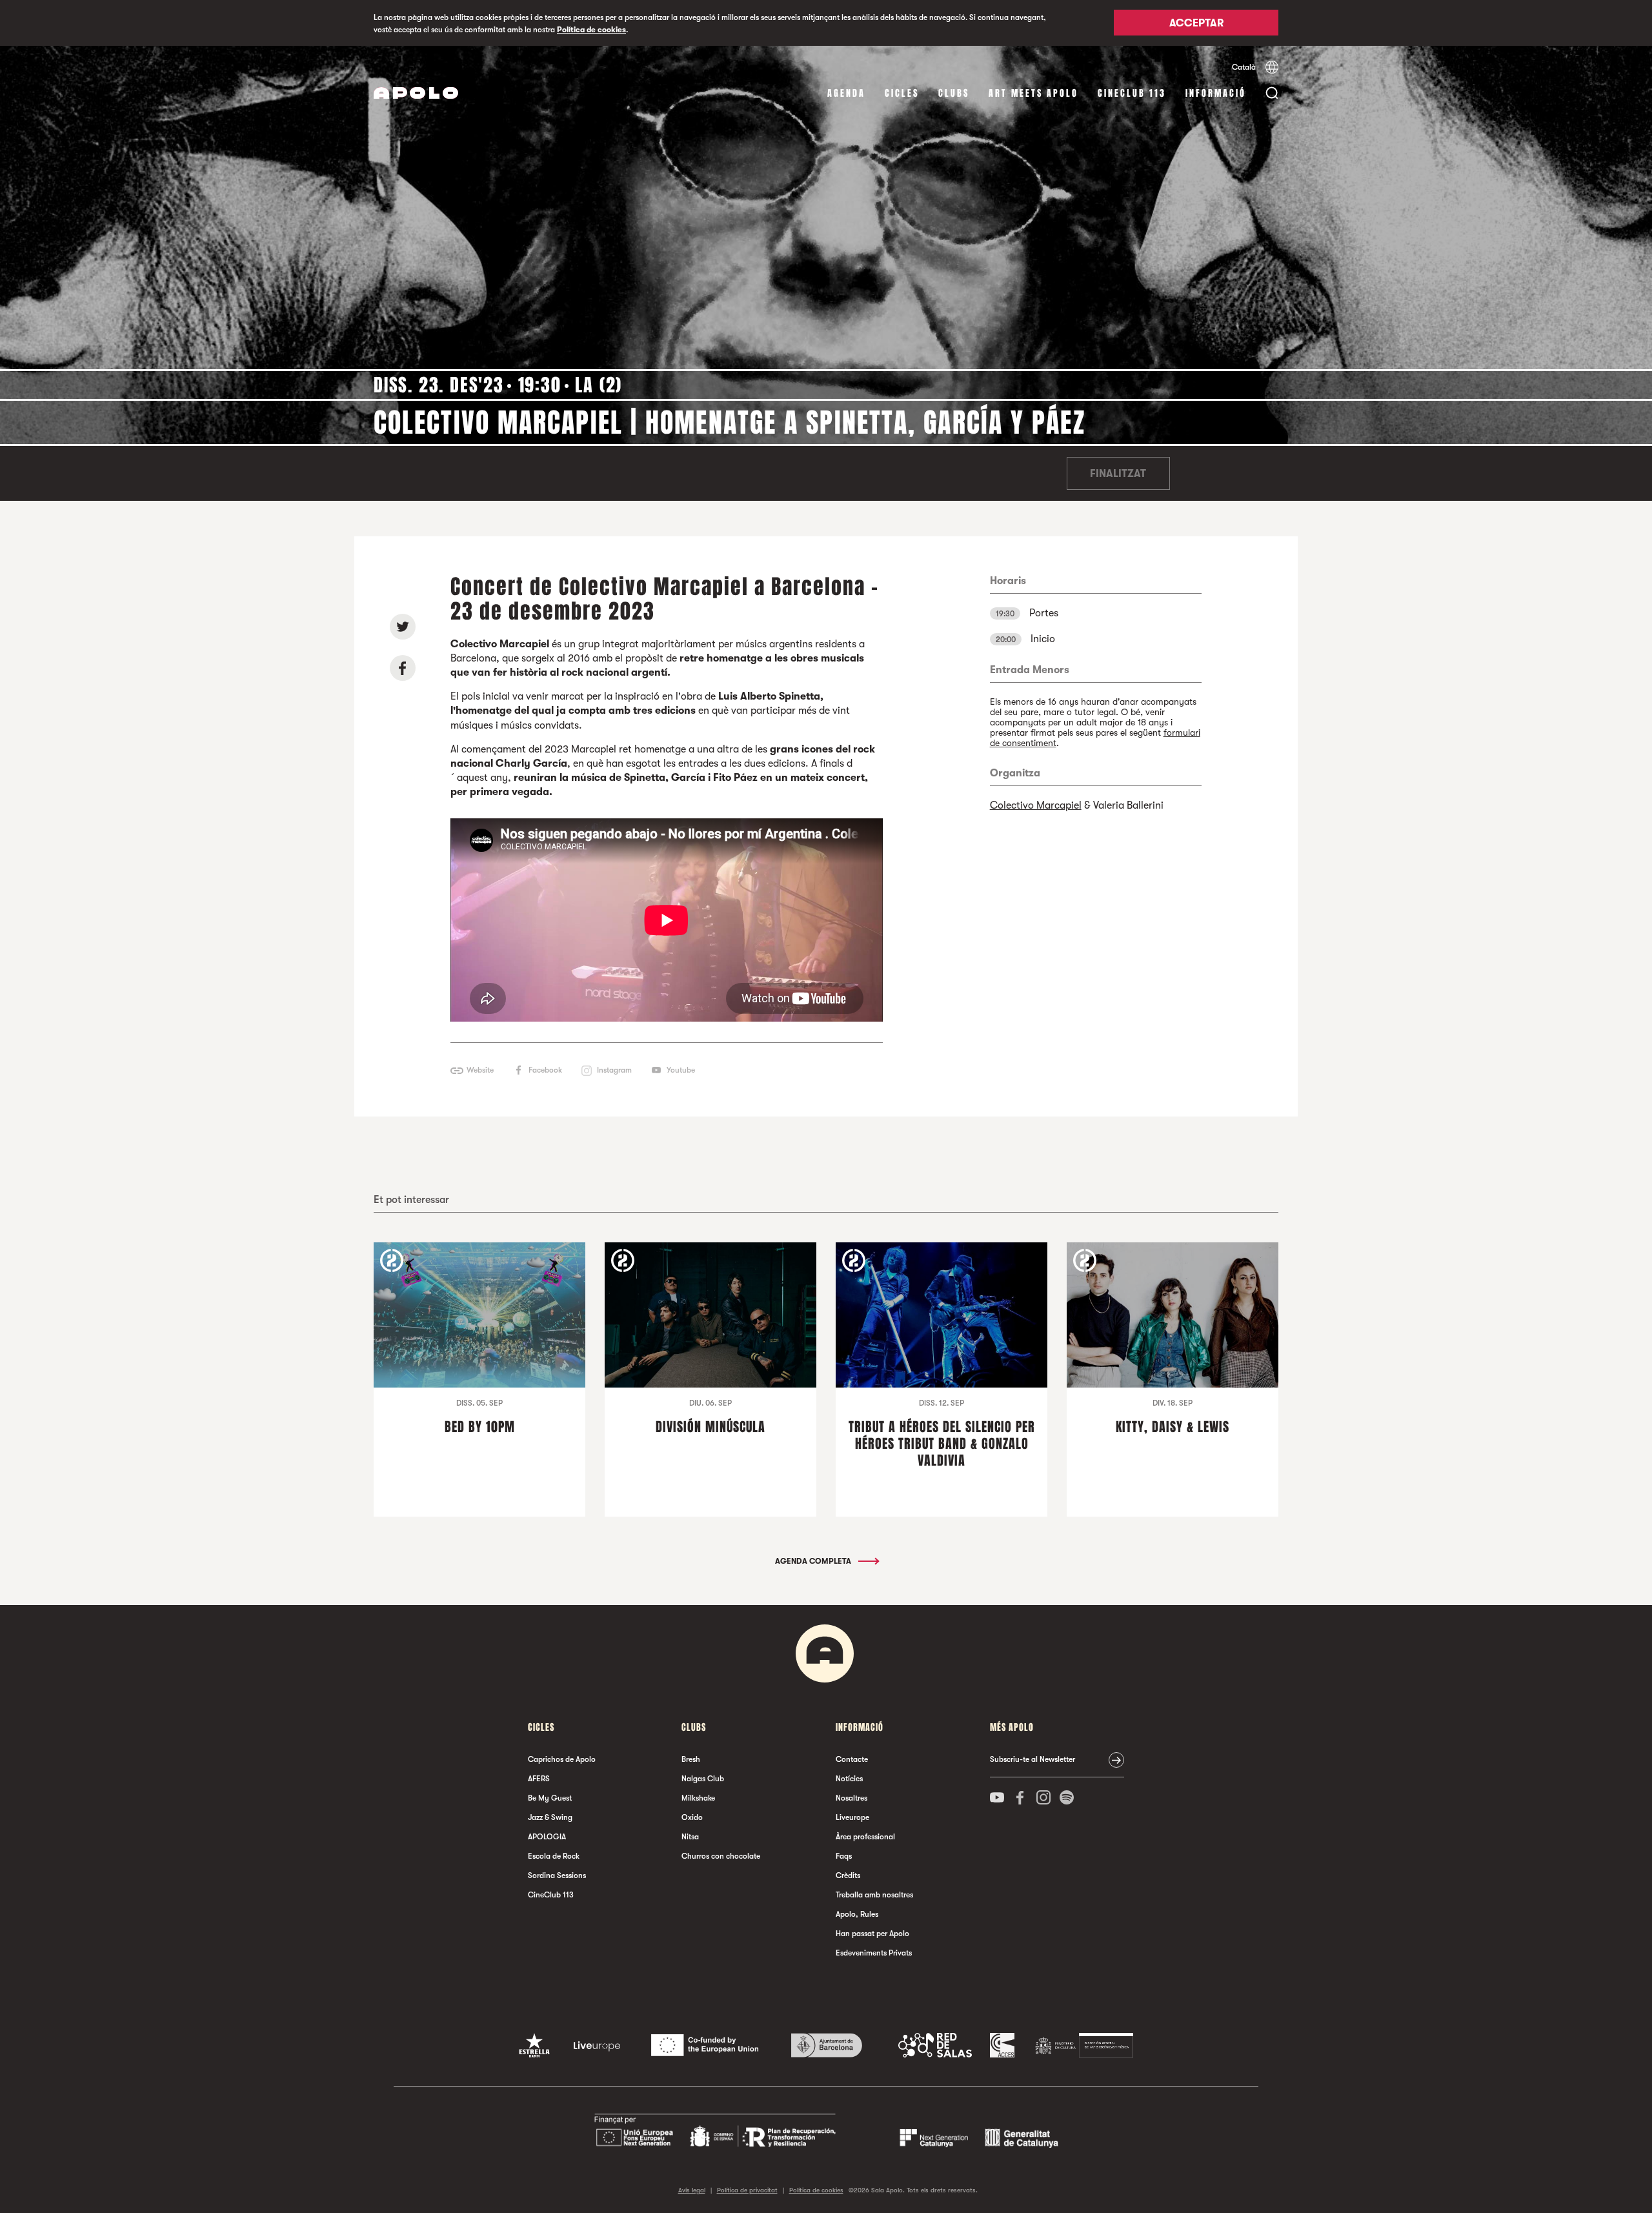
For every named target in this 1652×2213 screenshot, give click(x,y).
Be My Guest (550, 1798)
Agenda (846, 93)
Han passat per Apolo (872, 1934)
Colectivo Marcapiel (1036, 805)
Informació (1216, 93)
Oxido (692, 1817)
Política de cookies (591, 30)
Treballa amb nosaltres (874, 1895)
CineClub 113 (1132, 93)
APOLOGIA (547, 1837)
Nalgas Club (703, 1779)
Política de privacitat (747, 2190)
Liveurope (852, 1817)
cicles (902, 93)
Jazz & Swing (550, 1817)
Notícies (849, 1779)
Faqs (844, 1856)
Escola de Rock (554, 1856)
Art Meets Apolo (1033, 93)
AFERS (539, 1779)
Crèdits (848, 1875)
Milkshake (698, 1798)
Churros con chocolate (721, 1856)
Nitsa (690, 1837)
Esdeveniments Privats (874, 1953)
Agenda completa (814, 1561)
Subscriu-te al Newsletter (1032, 1759)
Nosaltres (851, 1798)
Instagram (614, 1070)
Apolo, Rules (857, 1914)
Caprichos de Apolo (562, 1759)
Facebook (545, 1070)
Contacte (852, 1759)
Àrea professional (865, 1837)
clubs (954, 93)
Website (480, 1070)
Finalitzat (1118, 474)
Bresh (691, 1759)
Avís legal (692, 2190)
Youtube (681, 1070)
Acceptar (1196, 24)
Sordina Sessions (557, 1875)
